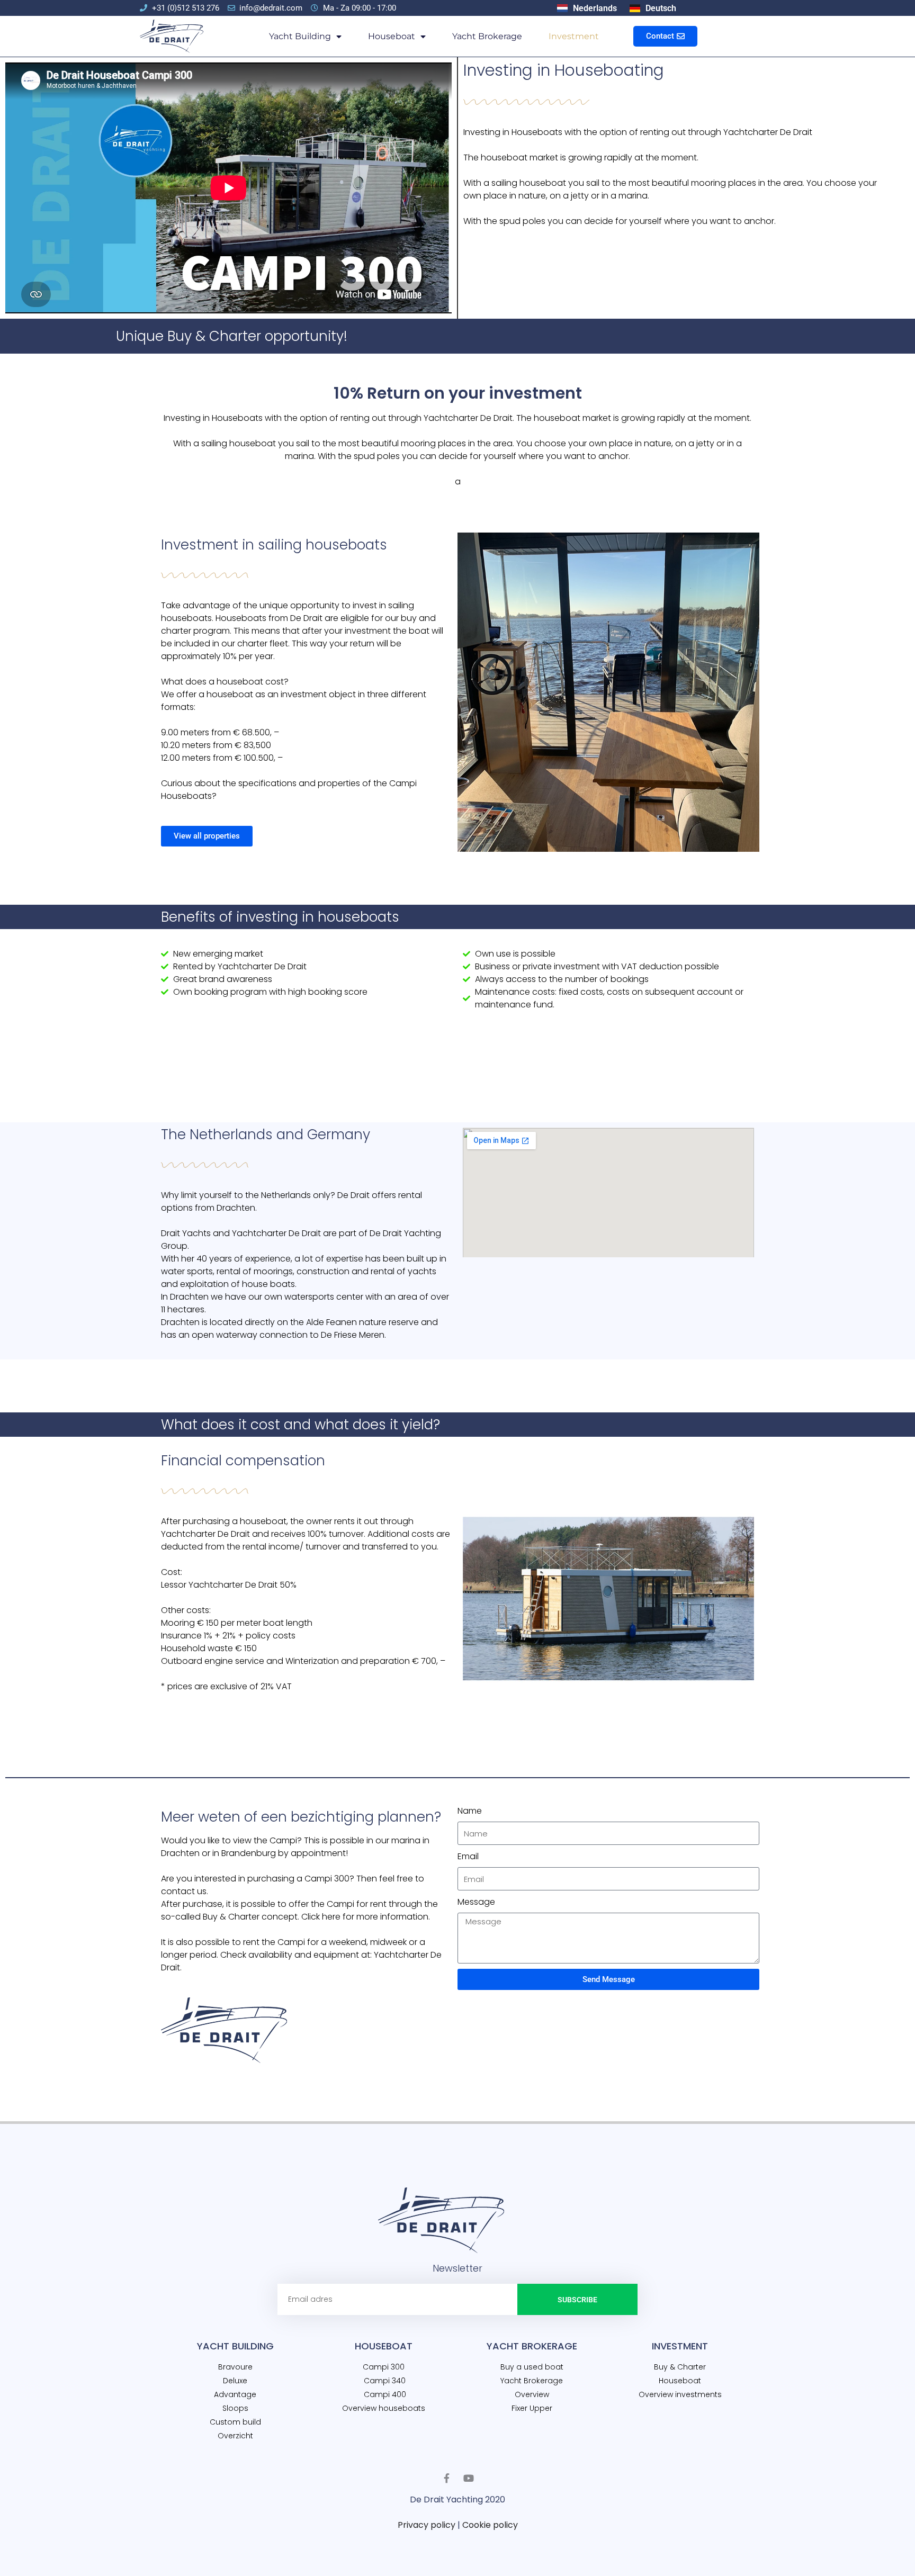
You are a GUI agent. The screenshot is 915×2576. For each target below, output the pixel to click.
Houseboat (392, 36)
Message (476, 1902)
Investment (574, 36)
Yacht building (300, 36)
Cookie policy (490, 2525)
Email (468, 1856)
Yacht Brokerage (487, 36)
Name (470, 1811)
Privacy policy (427, 2525)
